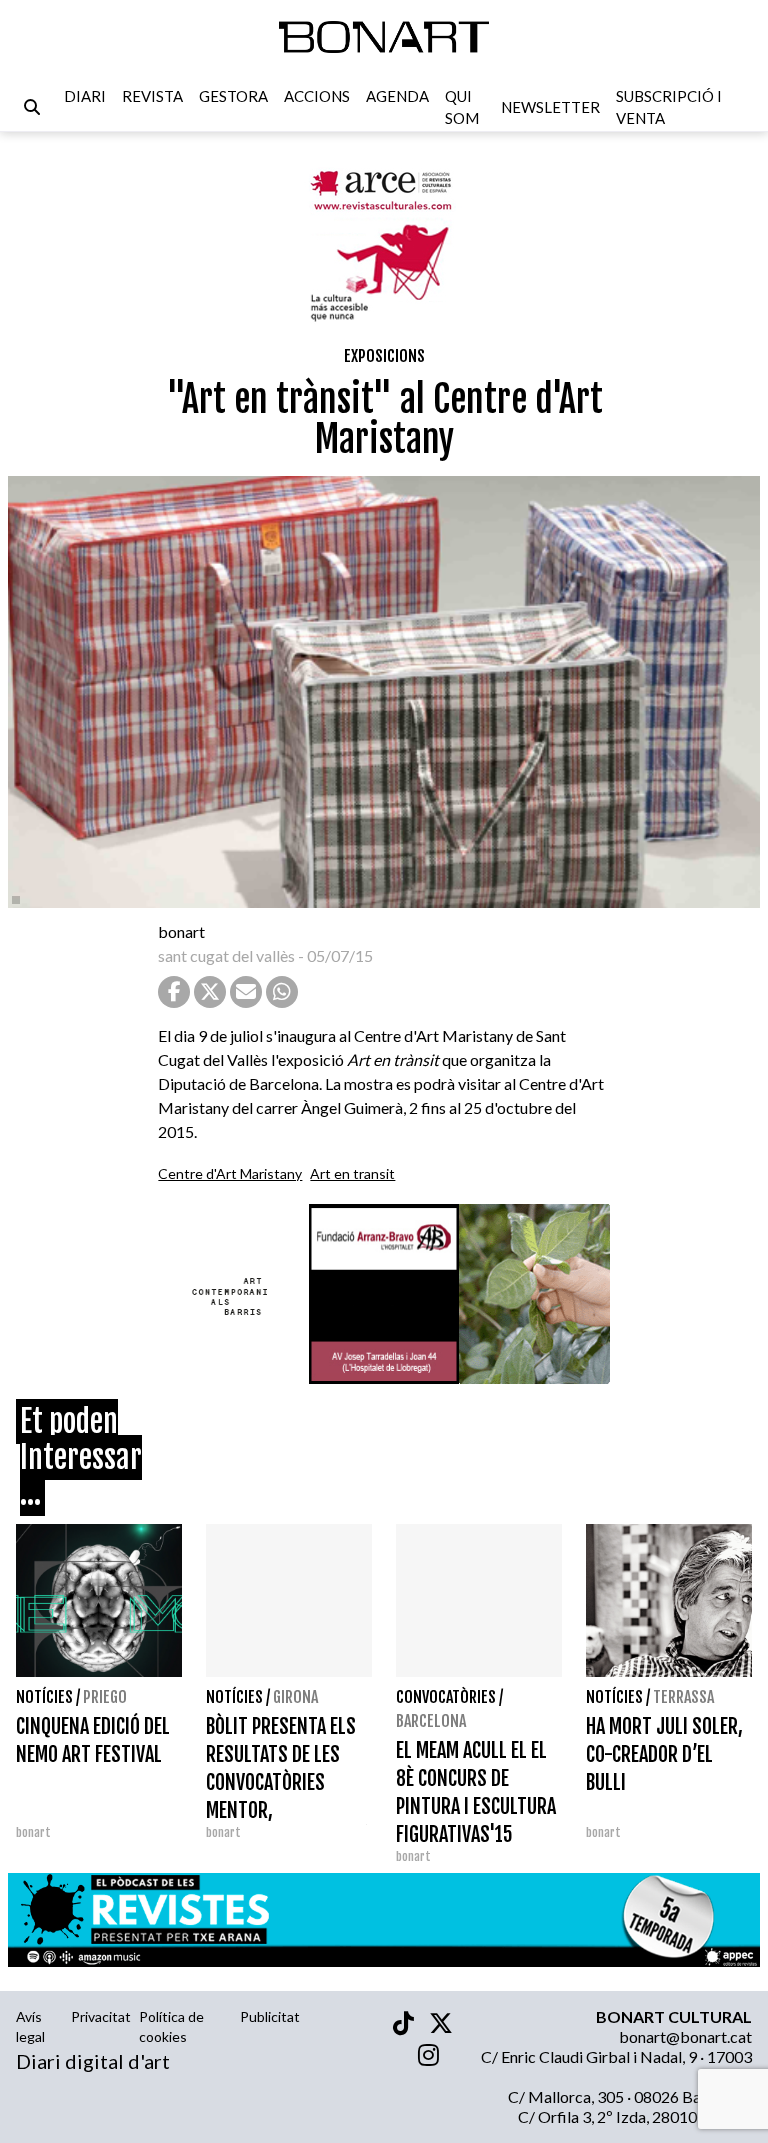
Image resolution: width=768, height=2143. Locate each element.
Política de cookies (171, 2026)
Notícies (44, 1697)
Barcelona (431, 1721)
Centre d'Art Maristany (230, 1173)
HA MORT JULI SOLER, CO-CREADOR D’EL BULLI (664, 1754)
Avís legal (30, 2026)
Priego (105, 1697)
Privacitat (101, 2016)
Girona (295, 1697)
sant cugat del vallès (226, 955)
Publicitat (270, 2016)
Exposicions (384, 356)
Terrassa (683, 1697)
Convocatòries (446, 1697)
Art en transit (352, 1173)
